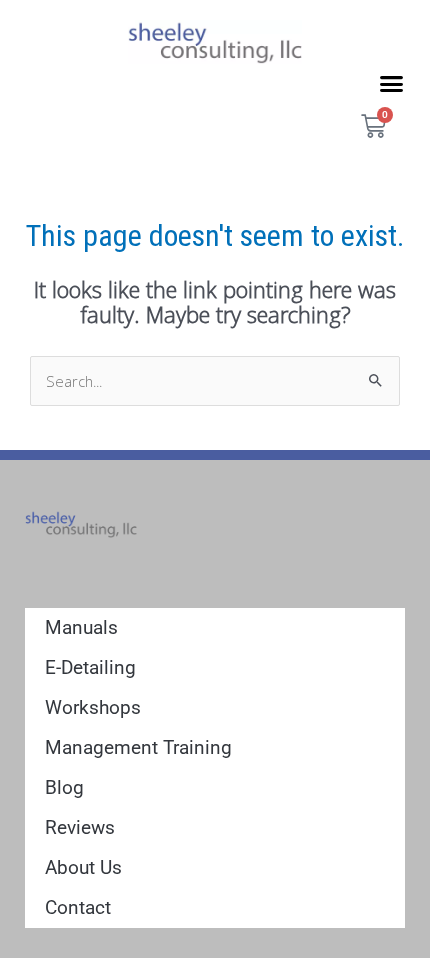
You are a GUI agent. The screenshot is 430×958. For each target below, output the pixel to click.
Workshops (93, 707)
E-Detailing (90, 667)
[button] (392, 83)
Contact (78, 907)
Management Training (138, 747)
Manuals (81, 627)
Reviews (80, 827)
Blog (64, 787)
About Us (83, 867)
